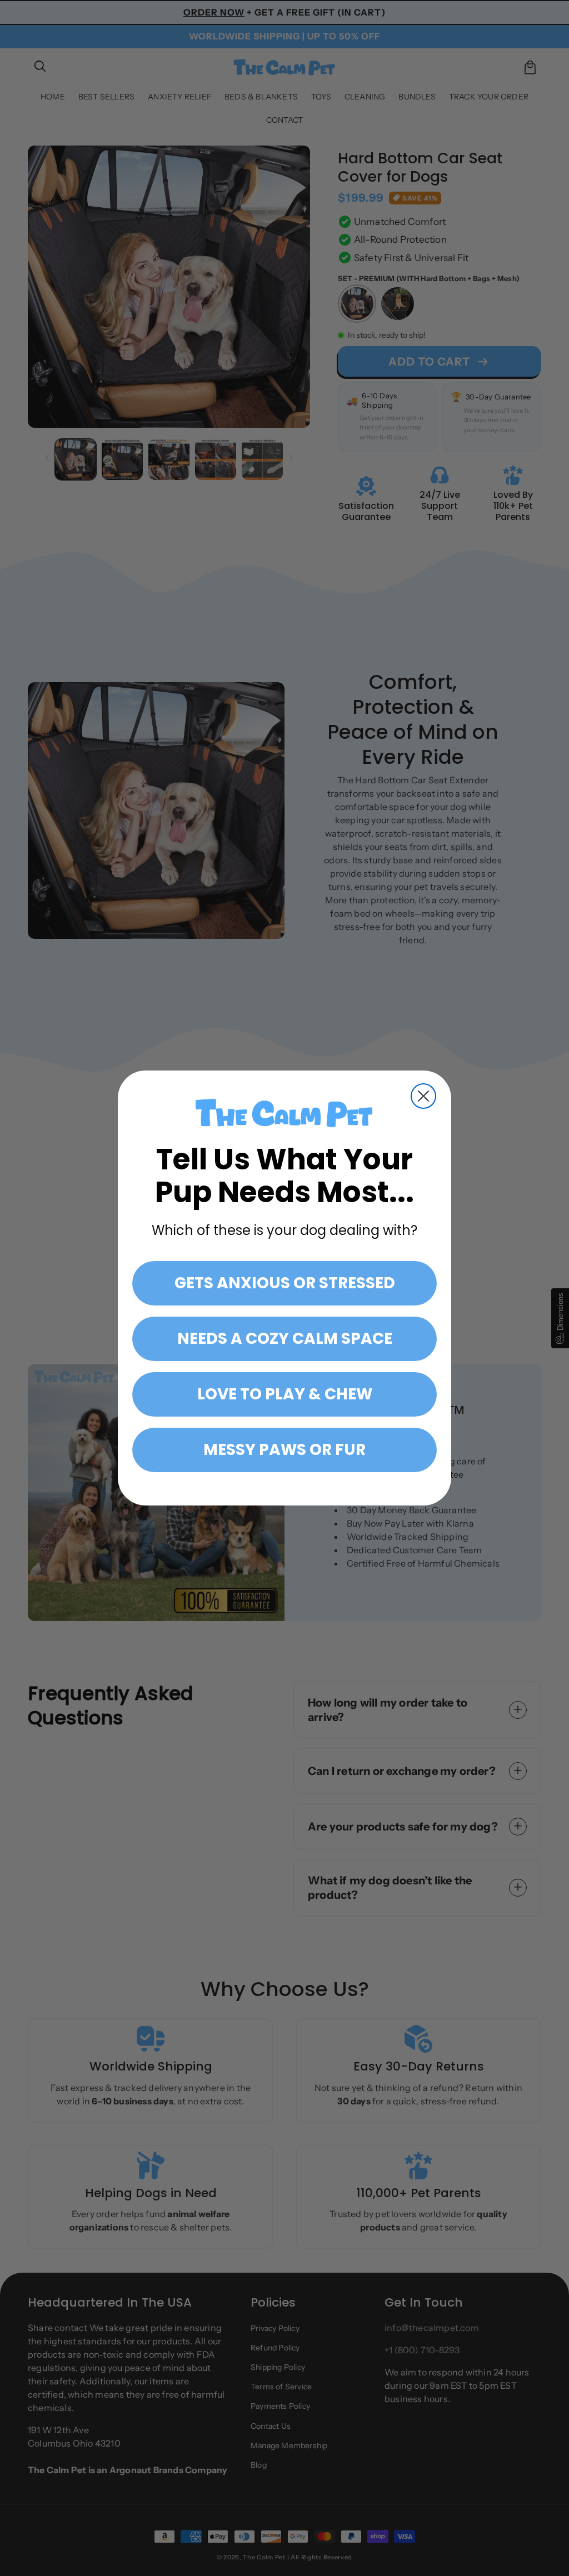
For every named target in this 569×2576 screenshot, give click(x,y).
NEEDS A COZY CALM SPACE (285, 1339)
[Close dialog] (423, 1096)
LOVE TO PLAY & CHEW (285, 1394)
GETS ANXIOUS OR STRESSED (285, 1283)
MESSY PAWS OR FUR (284, 1450)
